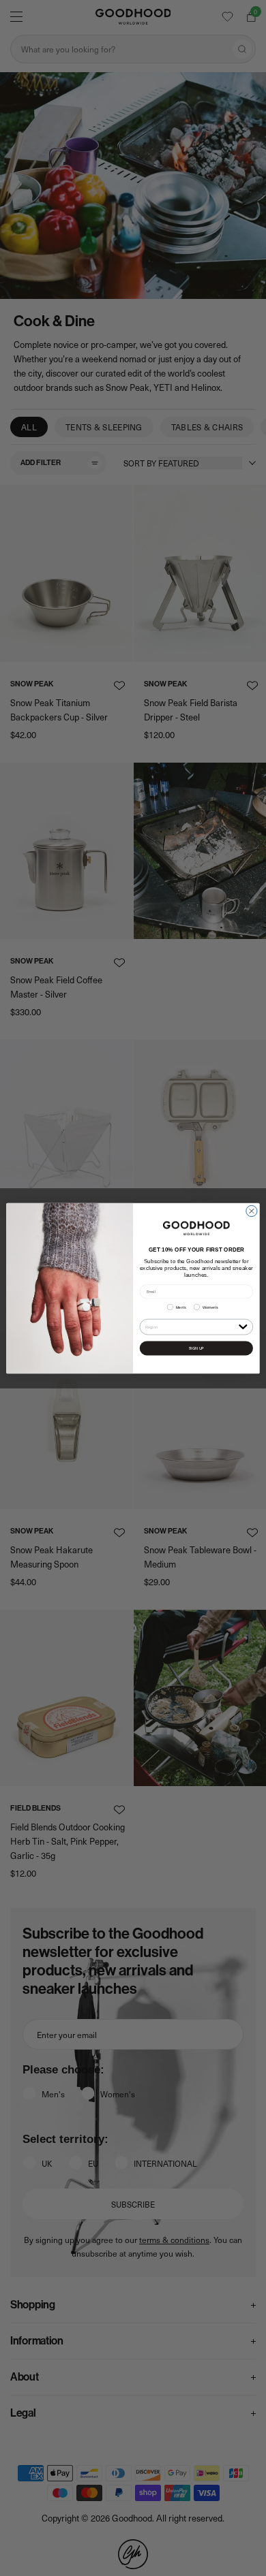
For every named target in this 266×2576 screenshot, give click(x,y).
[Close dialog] (252, 1211)
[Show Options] (243, 1326)
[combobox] (191, 1326)
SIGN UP (196, 1348)
